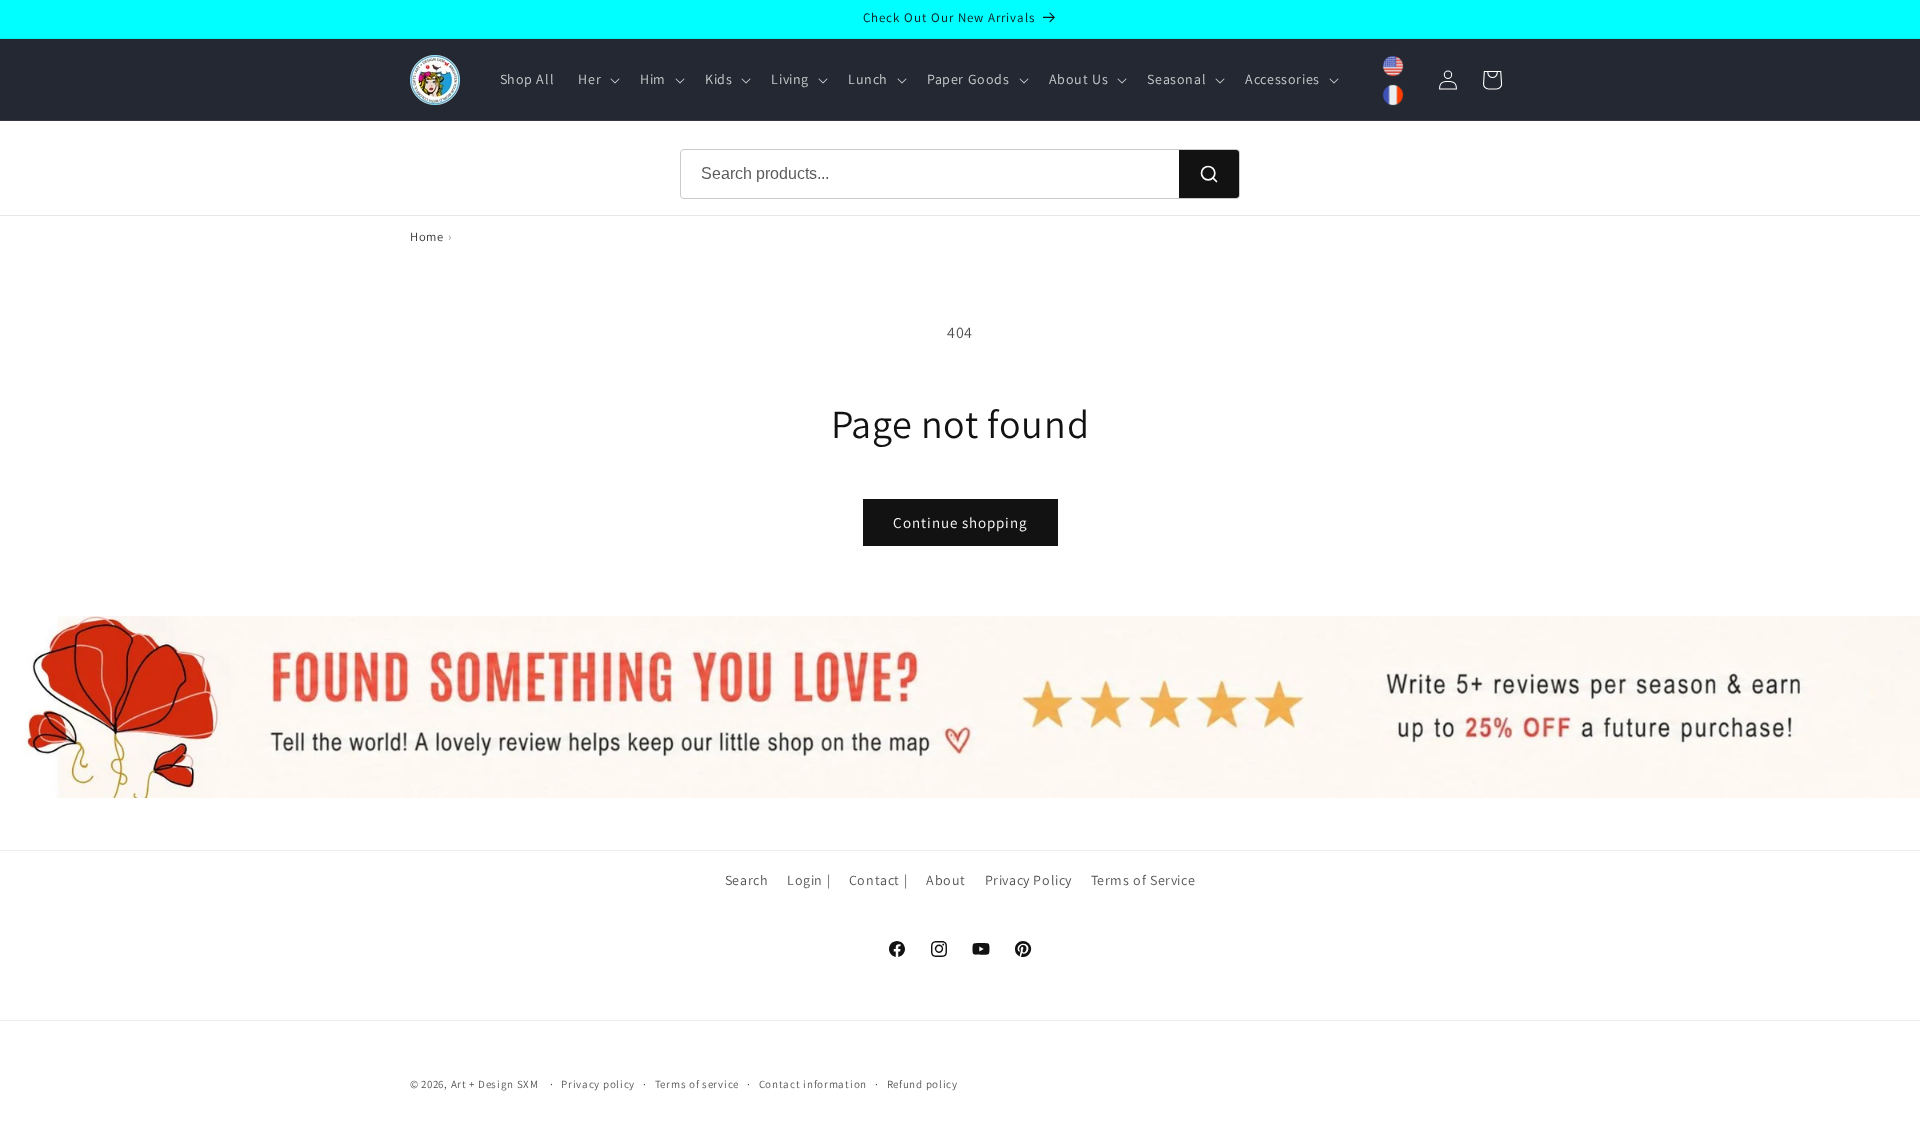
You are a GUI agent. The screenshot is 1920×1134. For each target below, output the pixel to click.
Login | (808, 880)
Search (747, 880)
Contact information (813, 1084)
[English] (1393, 66)
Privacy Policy (1028, 880)
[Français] (1393, 95)
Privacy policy (598, 1084)
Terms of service (697, 1084)
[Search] (1209, 174)
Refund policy (922, 1084)
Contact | (878, 880)
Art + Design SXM (495, 1084)
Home (426, 236)
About (946, 880)
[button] (597, 79)
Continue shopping (960, 522)
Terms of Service (1143, 880)
